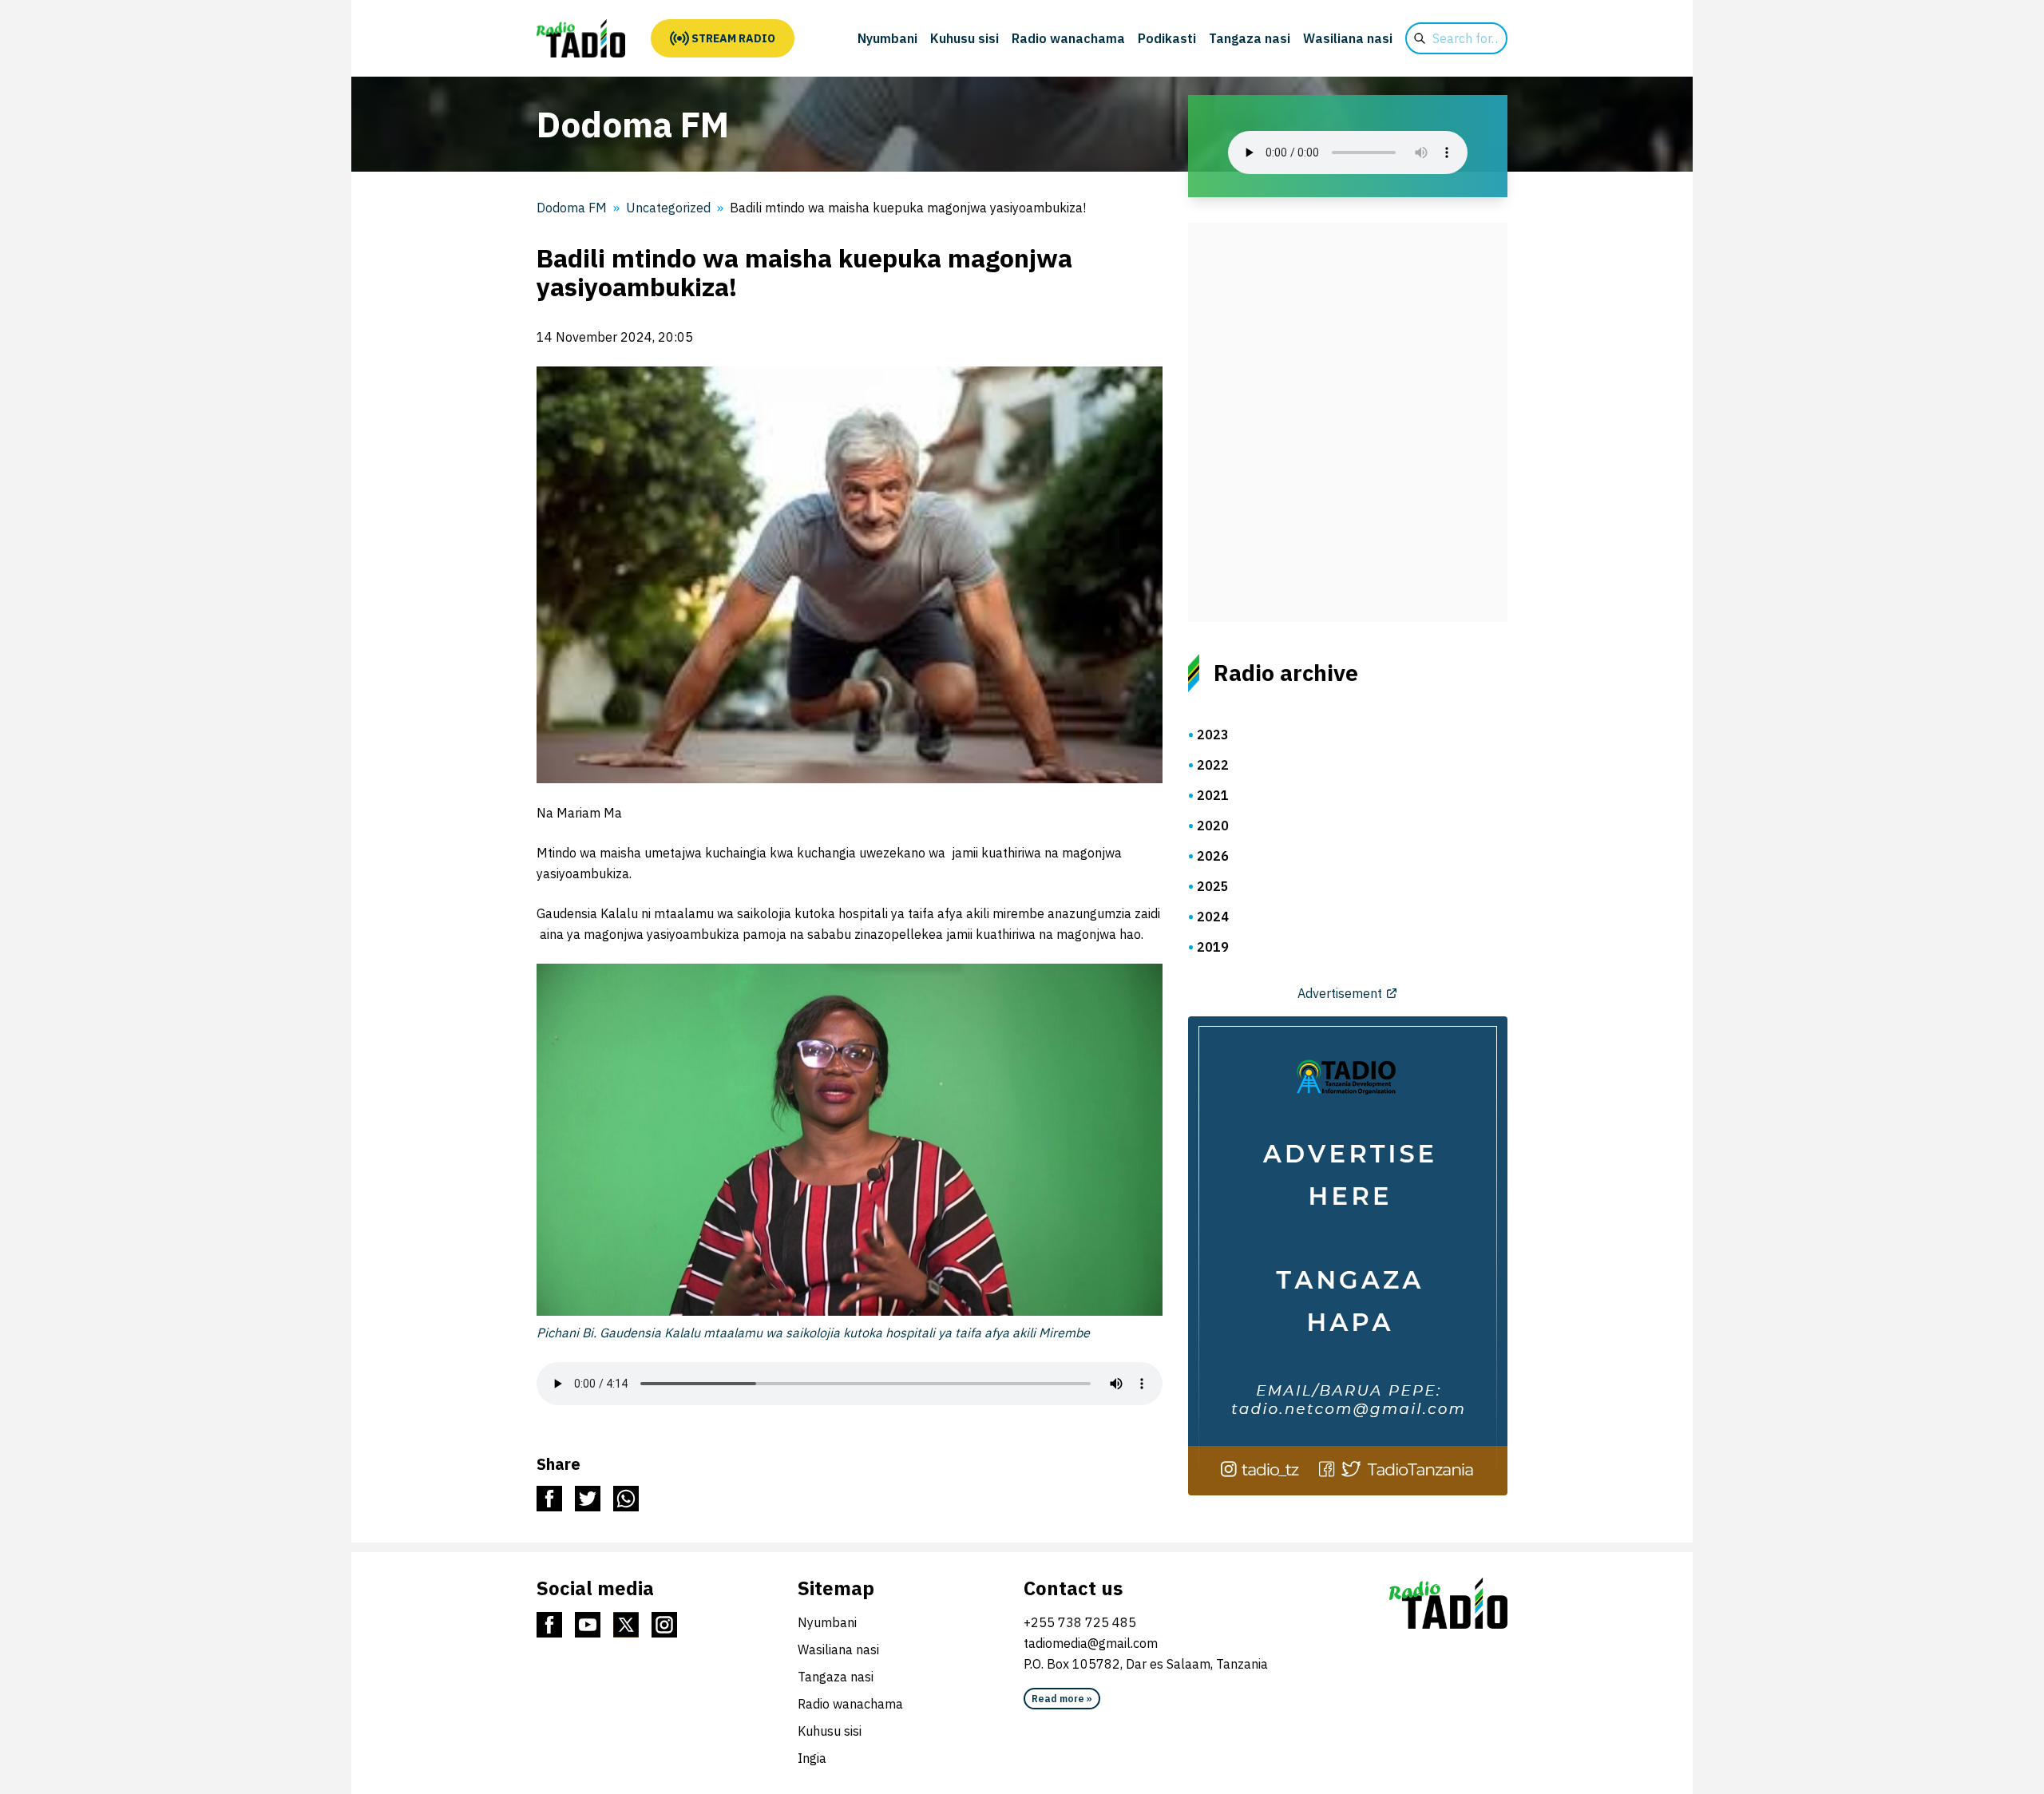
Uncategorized (668, 208)
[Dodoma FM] (581, 38)
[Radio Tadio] (1448, 1603)
